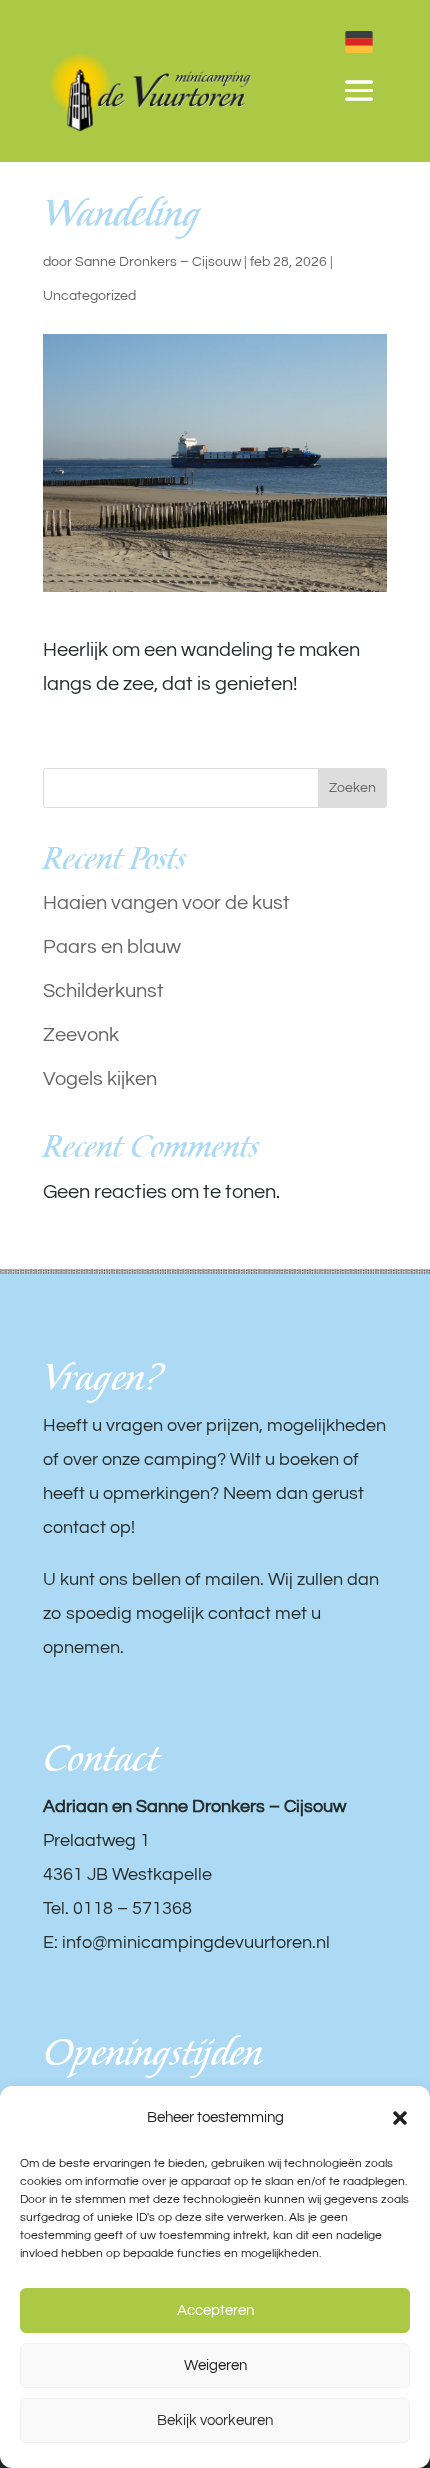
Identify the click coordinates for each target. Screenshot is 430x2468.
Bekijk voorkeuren (215, 2420)
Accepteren (215, 2310)
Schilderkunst (103, 991)
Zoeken (352, 788)
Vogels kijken (100, 1079)
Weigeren (215, 2365)
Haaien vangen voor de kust (166, 903)
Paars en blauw (112, 947)
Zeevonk (81, 1035)
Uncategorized (89, 296)
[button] (400, 2118)
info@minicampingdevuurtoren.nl (196, 1942)
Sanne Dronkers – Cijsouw (158, 262)
